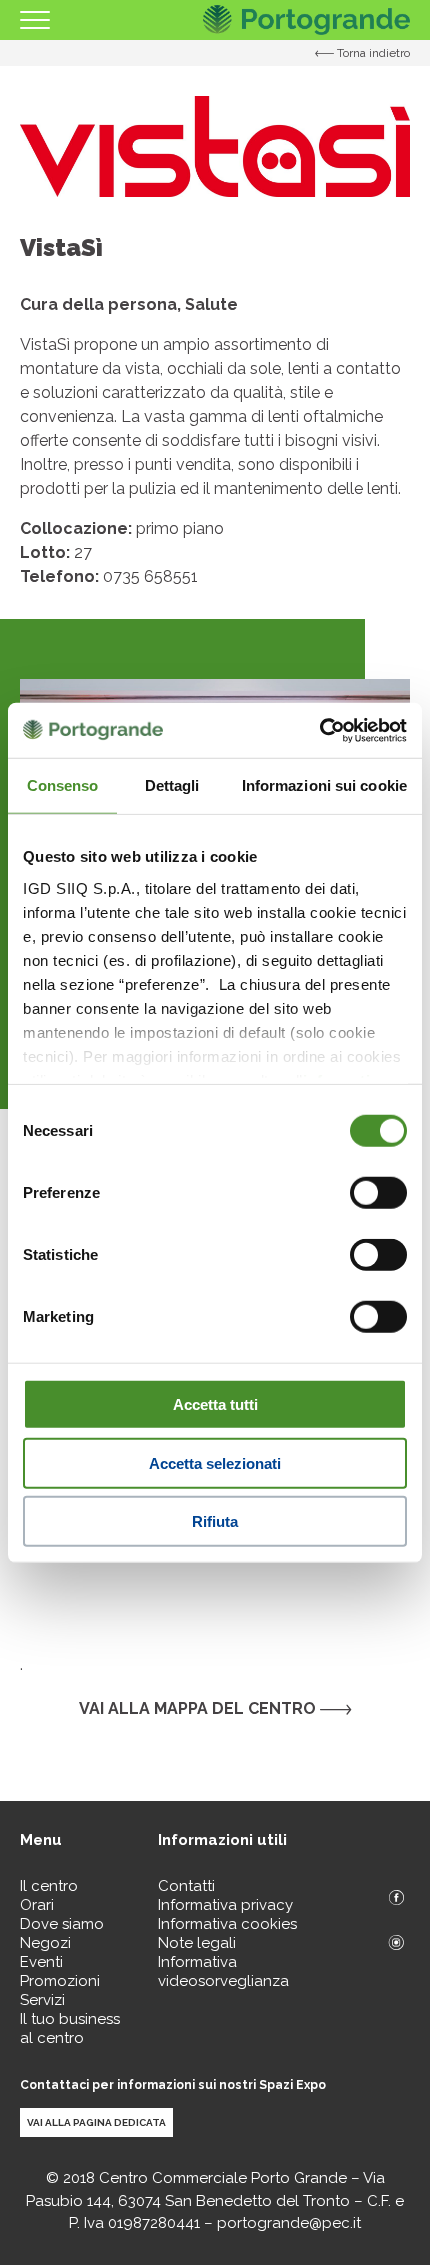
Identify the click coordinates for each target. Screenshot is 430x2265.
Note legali (197, 1943)
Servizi (42, 2000)
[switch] (378, 1193)
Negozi (45, 1943)
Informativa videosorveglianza (223, 1971)
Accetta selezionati (215, 1462)
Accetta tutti (215, 1404)
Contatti (186, 1886)
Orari (37, 1905)
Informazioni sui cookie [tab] (324, 785)
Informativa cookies (227, 1924)
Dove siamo (62, 1924)
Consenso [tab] (63, 785)
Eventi (41, 1962)
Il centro (49, 1886)
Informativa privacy (225, 1905)
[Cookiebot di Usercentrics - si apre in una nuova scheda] (319, 730)
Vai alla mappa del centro (199, 1708)
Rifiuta (215, 1521)
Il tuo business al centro (70, 2028)
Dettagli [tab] (172, 785)
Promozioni (60, 1981)
